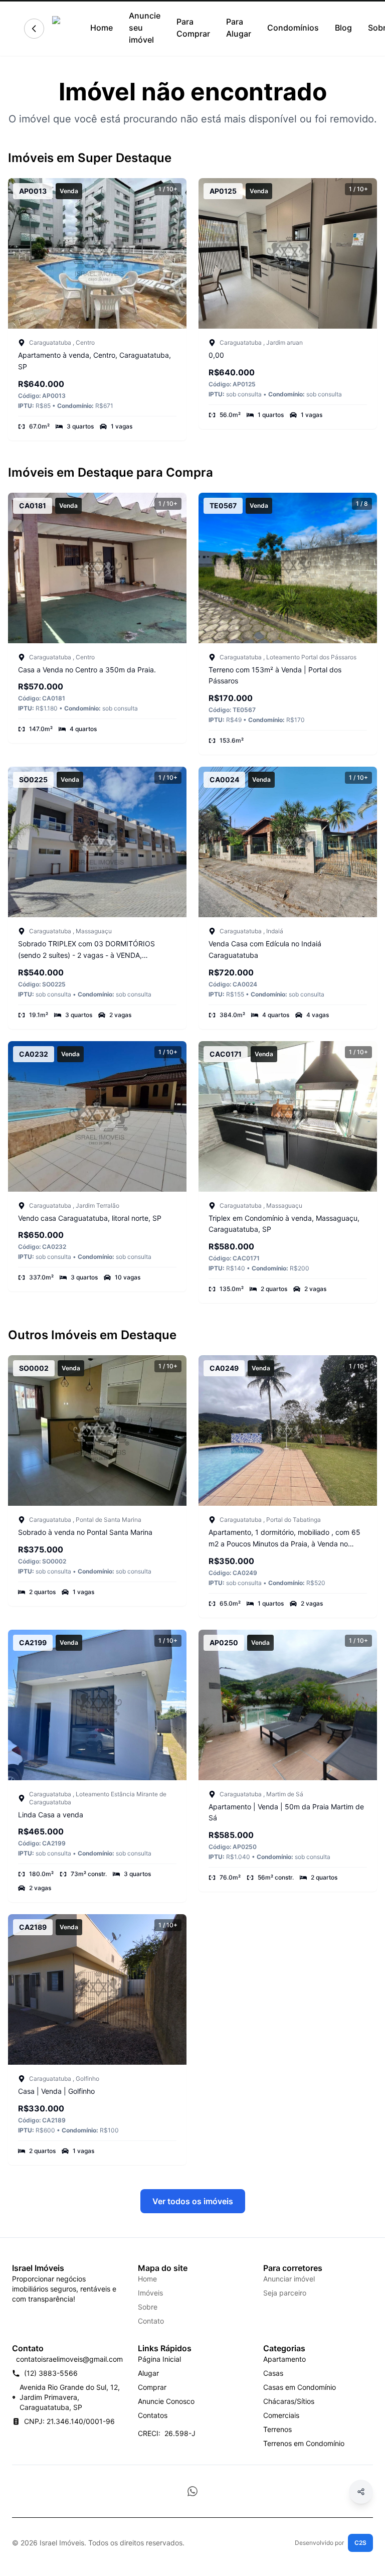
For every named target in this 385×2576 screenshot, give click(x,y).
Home (102, 28)
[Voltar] (34, 29)
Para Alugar (239, 28)
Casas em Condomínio (300, 2387)
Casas (273, 2373)
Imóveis (150, 2293)
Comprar (152, 2387)
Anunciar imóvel (289, 2279)
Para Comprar (193, 28)
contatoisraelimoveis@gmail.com (69, 2359)
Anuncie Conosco (166, 2401)
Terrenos (277, 2429)
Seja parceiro (285, 2293)
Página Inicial (159, 2359)
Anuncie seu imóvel (145, 28)
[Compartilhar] (361, 2492)
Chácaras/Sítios (289, 2401)
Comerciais (281, 2415)
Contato (151, 2321)
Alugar (148, 2373)
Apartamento (284, 2359)
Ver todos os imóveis (193, 2201)
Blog (343, 28)
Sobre (148, 2307)
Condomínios (293, 28)
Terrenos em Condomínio (304, 2443)
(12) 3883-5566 (51, 2373)
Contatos (153, 2415)
